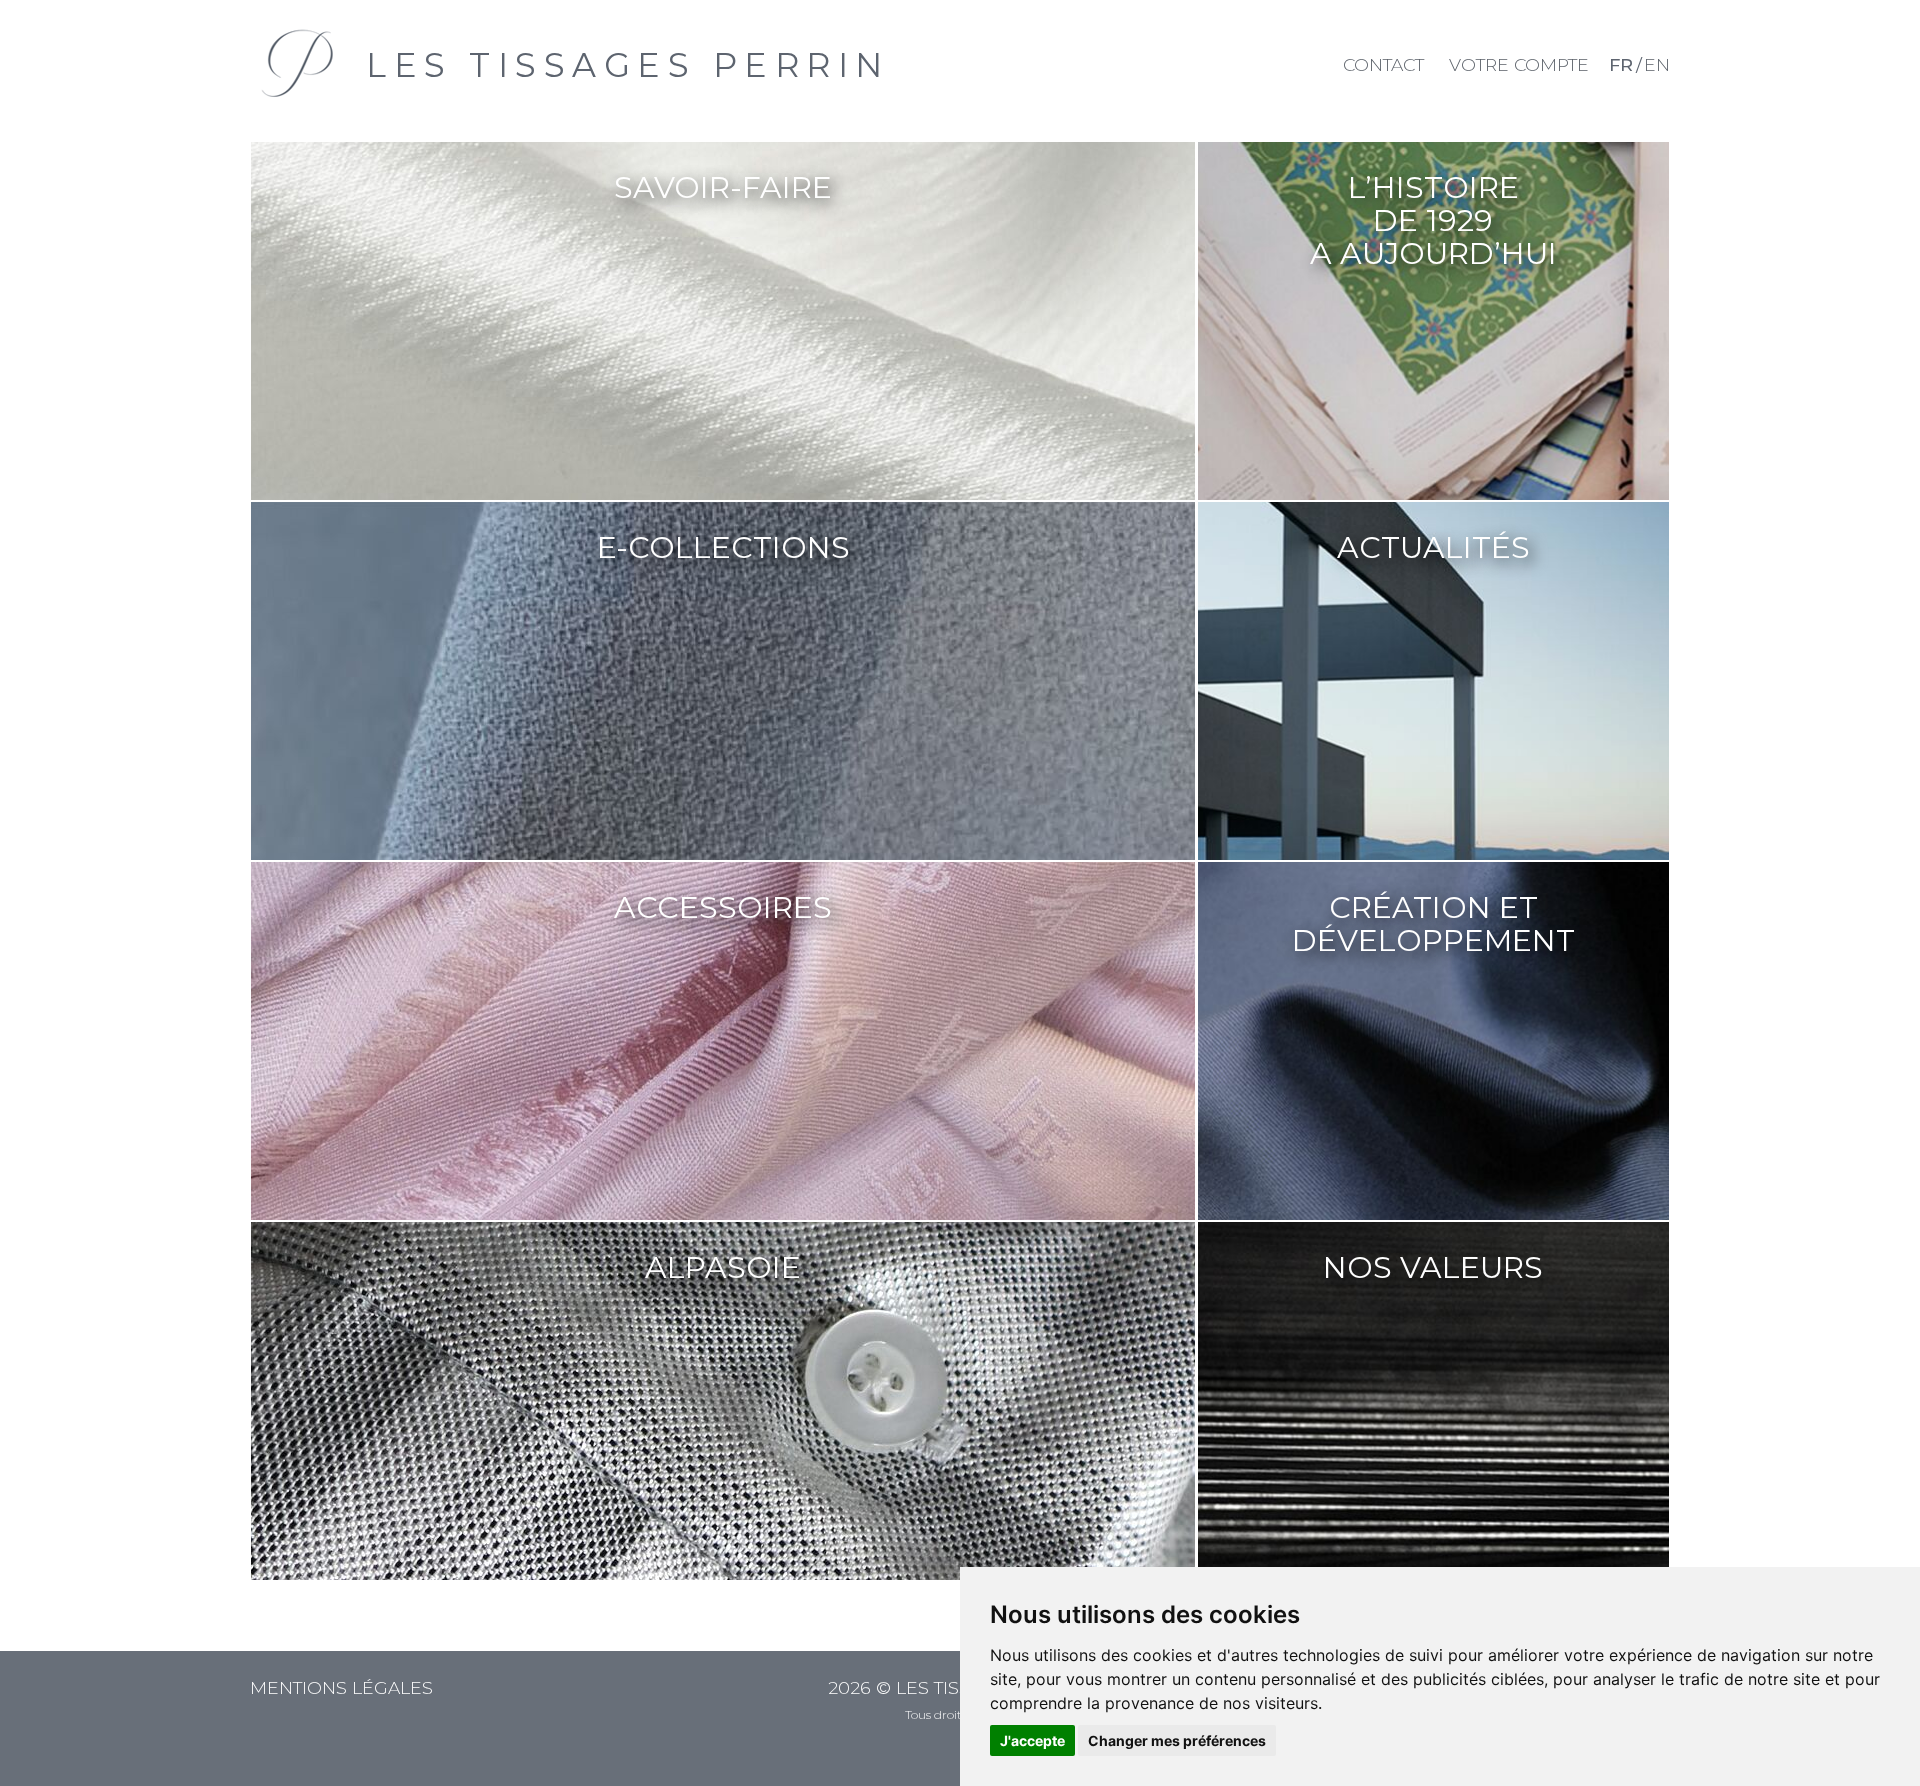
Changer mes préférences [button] (1177, 1740)
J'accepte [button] (1032, 1740)
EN (1657, 64)
